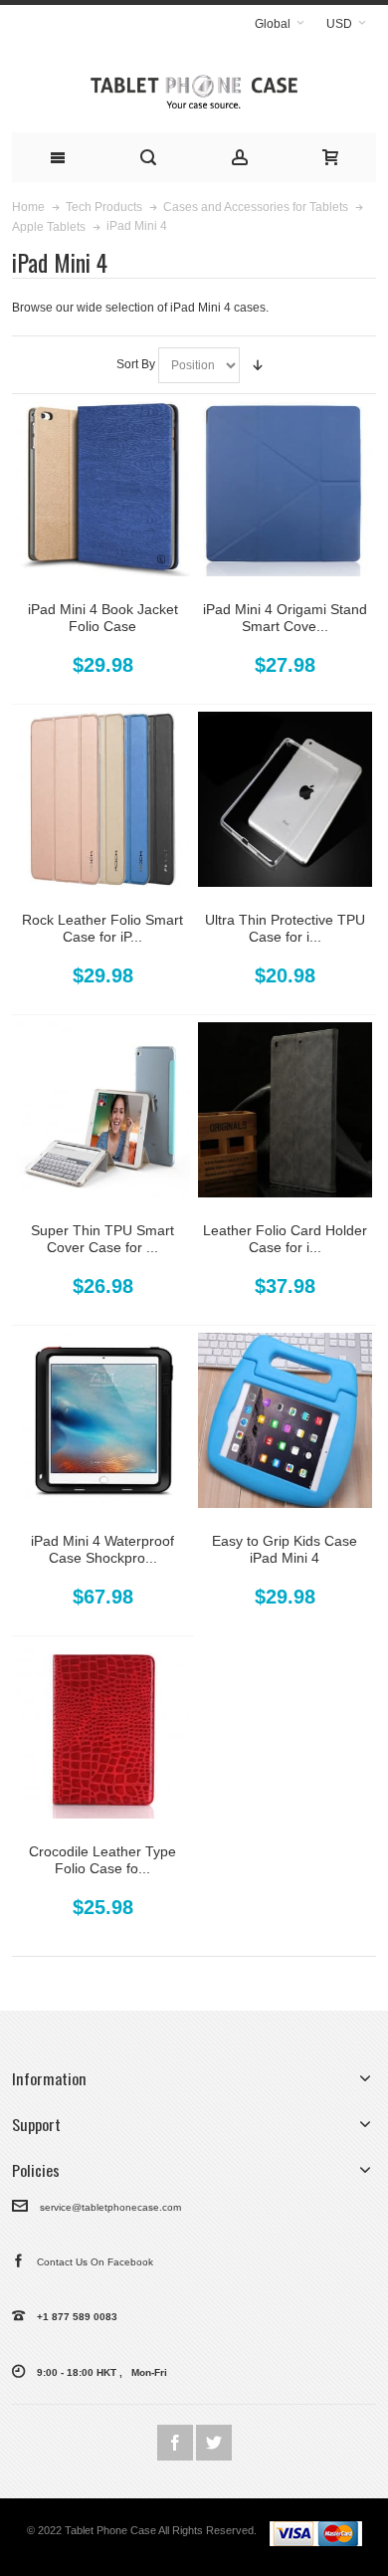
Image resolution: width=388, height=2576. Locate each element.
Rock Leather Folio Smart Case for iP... (102, 928)
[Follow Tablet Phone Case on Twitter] (214, 2444)
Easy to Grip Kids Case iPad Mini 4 (285, 1549)
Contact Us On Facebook (89, 2262)
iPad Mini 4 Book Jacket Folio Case (103, 618)
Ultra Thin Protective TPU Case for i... (285, 928)
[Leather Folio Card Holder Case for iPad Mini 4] (286, 1110)
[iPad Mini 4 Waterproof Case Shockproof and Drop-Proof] (103, 1420)
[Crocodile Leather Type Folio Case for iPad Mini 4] (103, 1731)
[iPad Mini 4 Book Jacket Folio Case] (103, 489)
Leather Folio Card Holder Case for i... (285, 1239)
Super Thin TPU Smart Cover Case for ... (102, 1239)
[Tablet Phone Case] (194, 87)
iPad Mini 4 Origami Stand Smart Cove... (285, 618)
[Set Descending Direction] (258, 365)
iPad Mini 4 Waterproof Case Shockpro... (102, 1549)
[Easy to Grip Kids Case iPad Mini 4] (286, 1420)
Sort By (136, 364)
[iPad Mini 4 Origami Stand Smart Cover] (286, 489)
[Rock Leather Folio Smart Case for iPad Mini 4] (103, 799)
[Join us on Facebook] (177, 2444)
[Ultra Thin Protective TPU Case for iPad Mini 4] (286, 799)
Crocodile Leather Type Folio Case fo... (102, 1860)
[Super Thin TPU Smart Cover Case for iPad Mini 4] (103, 1110)
